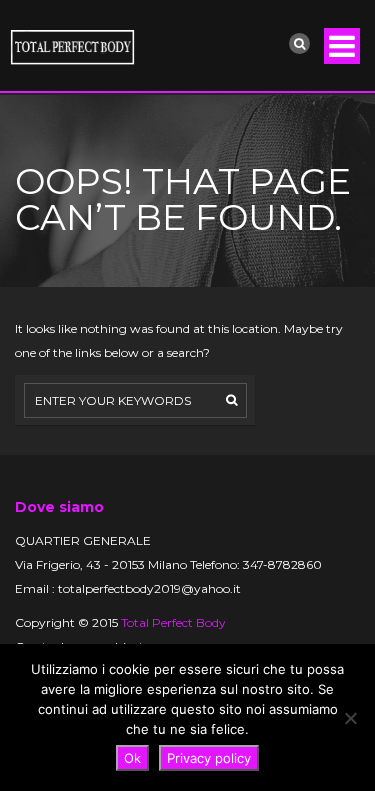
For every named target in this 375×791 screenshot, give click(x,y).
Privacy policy (209, 758)
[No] (350, 718)
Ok (132, 758)
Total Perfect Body (173, 622)
